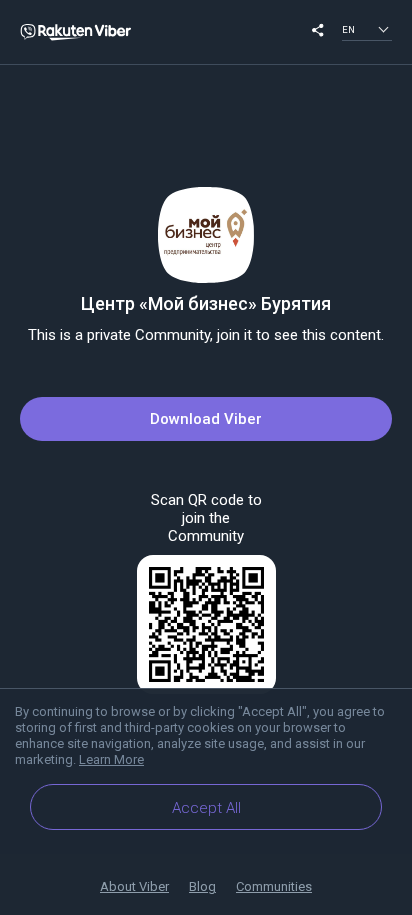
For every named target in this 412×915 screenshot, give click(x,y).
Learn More (111, 759)
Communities (274, 886)
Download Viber (206, 419)
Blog (202, 886)
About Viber (134, 886)
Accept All (206, 808)
